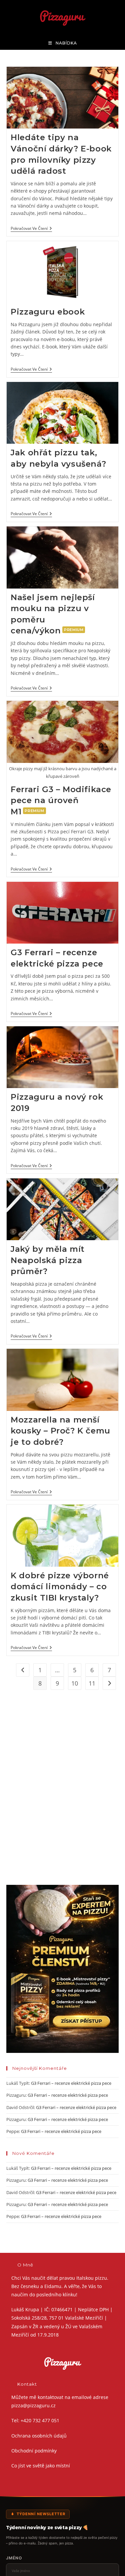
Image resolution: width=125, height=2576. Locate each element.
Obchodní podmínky (34, 2451)
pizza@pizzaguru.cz (33, 2405)
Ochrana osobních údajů (39, 2436)
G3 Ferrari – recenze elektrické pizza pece (71, 2083)
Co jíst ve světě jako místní (41, 2466)
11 (92, 1683)
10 (75, 1683)
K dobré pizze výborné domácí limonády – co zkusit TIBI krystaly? (60, 1587)
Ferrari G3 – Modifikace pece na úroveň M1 (61, 800)
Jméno (14, 2558)
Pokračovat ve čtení (31, 229)
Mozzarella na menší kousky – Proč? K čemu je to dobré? (60, 1431)
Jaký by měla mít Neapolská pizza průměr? (48, 1260)
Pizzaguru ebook (48, 312)
